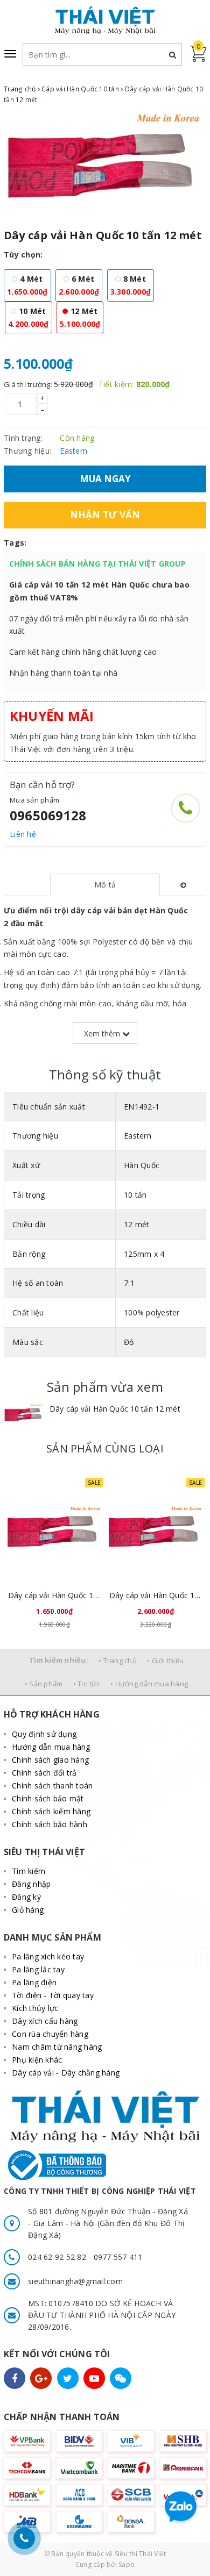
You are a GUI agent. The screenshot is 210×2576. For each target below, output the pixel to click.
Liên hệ (23, 834)
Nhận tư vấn (105, 515)
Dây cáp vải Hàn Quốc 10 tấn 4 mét (54, 1595)
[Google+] (41, 2378)
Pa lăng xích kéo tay (48, 1956)
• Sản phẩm (44, 1684)
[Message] (121, 2378)
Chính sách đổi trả (44, 1773)
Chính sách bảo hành (50, 1824)
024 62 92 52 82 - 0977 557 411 (85, 2257)
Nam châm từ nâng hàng (57, 2047)
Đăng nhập (31, 1884)
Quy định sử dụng (44, 1734)
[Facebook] (15, 2378)
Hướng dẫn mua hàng (51, 1747)
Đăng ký (26, 1897)
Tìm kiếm (29, 1871)
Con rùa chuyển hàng (50, 2034)
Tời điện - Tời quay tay (53, 1995)
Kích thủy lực (35, 2008)
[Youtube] (94, 2378)
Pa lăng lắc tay (38, 1969)
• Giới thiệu (165, 1661)
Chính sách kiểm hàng (51, 1811)
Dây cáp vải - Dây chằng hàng (66, 2073)
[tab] (105, 885)
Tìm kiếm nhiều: (59, 1660)
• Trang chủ (118, 1661)
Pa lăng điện (34, 1982)
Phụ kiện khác (37, 2060)
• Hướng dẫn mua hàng (149, 1684)
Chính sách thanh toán (52, 1786)
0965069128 (48, 815)
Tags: (15, 543)
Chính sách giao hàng (50, 1760)
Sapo (127, 2564)
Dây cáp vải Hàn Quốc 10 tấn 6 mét (156, 1595)
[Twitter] (68, 2378)
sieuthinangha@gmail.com (75, 2281)
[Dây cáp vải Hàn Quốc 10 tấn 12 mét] (24, 1414)
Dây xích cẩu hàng (45, 2021)
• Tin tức (87, 1684)
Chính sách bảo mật (48, 1798)
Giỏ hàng (28, 1910)
